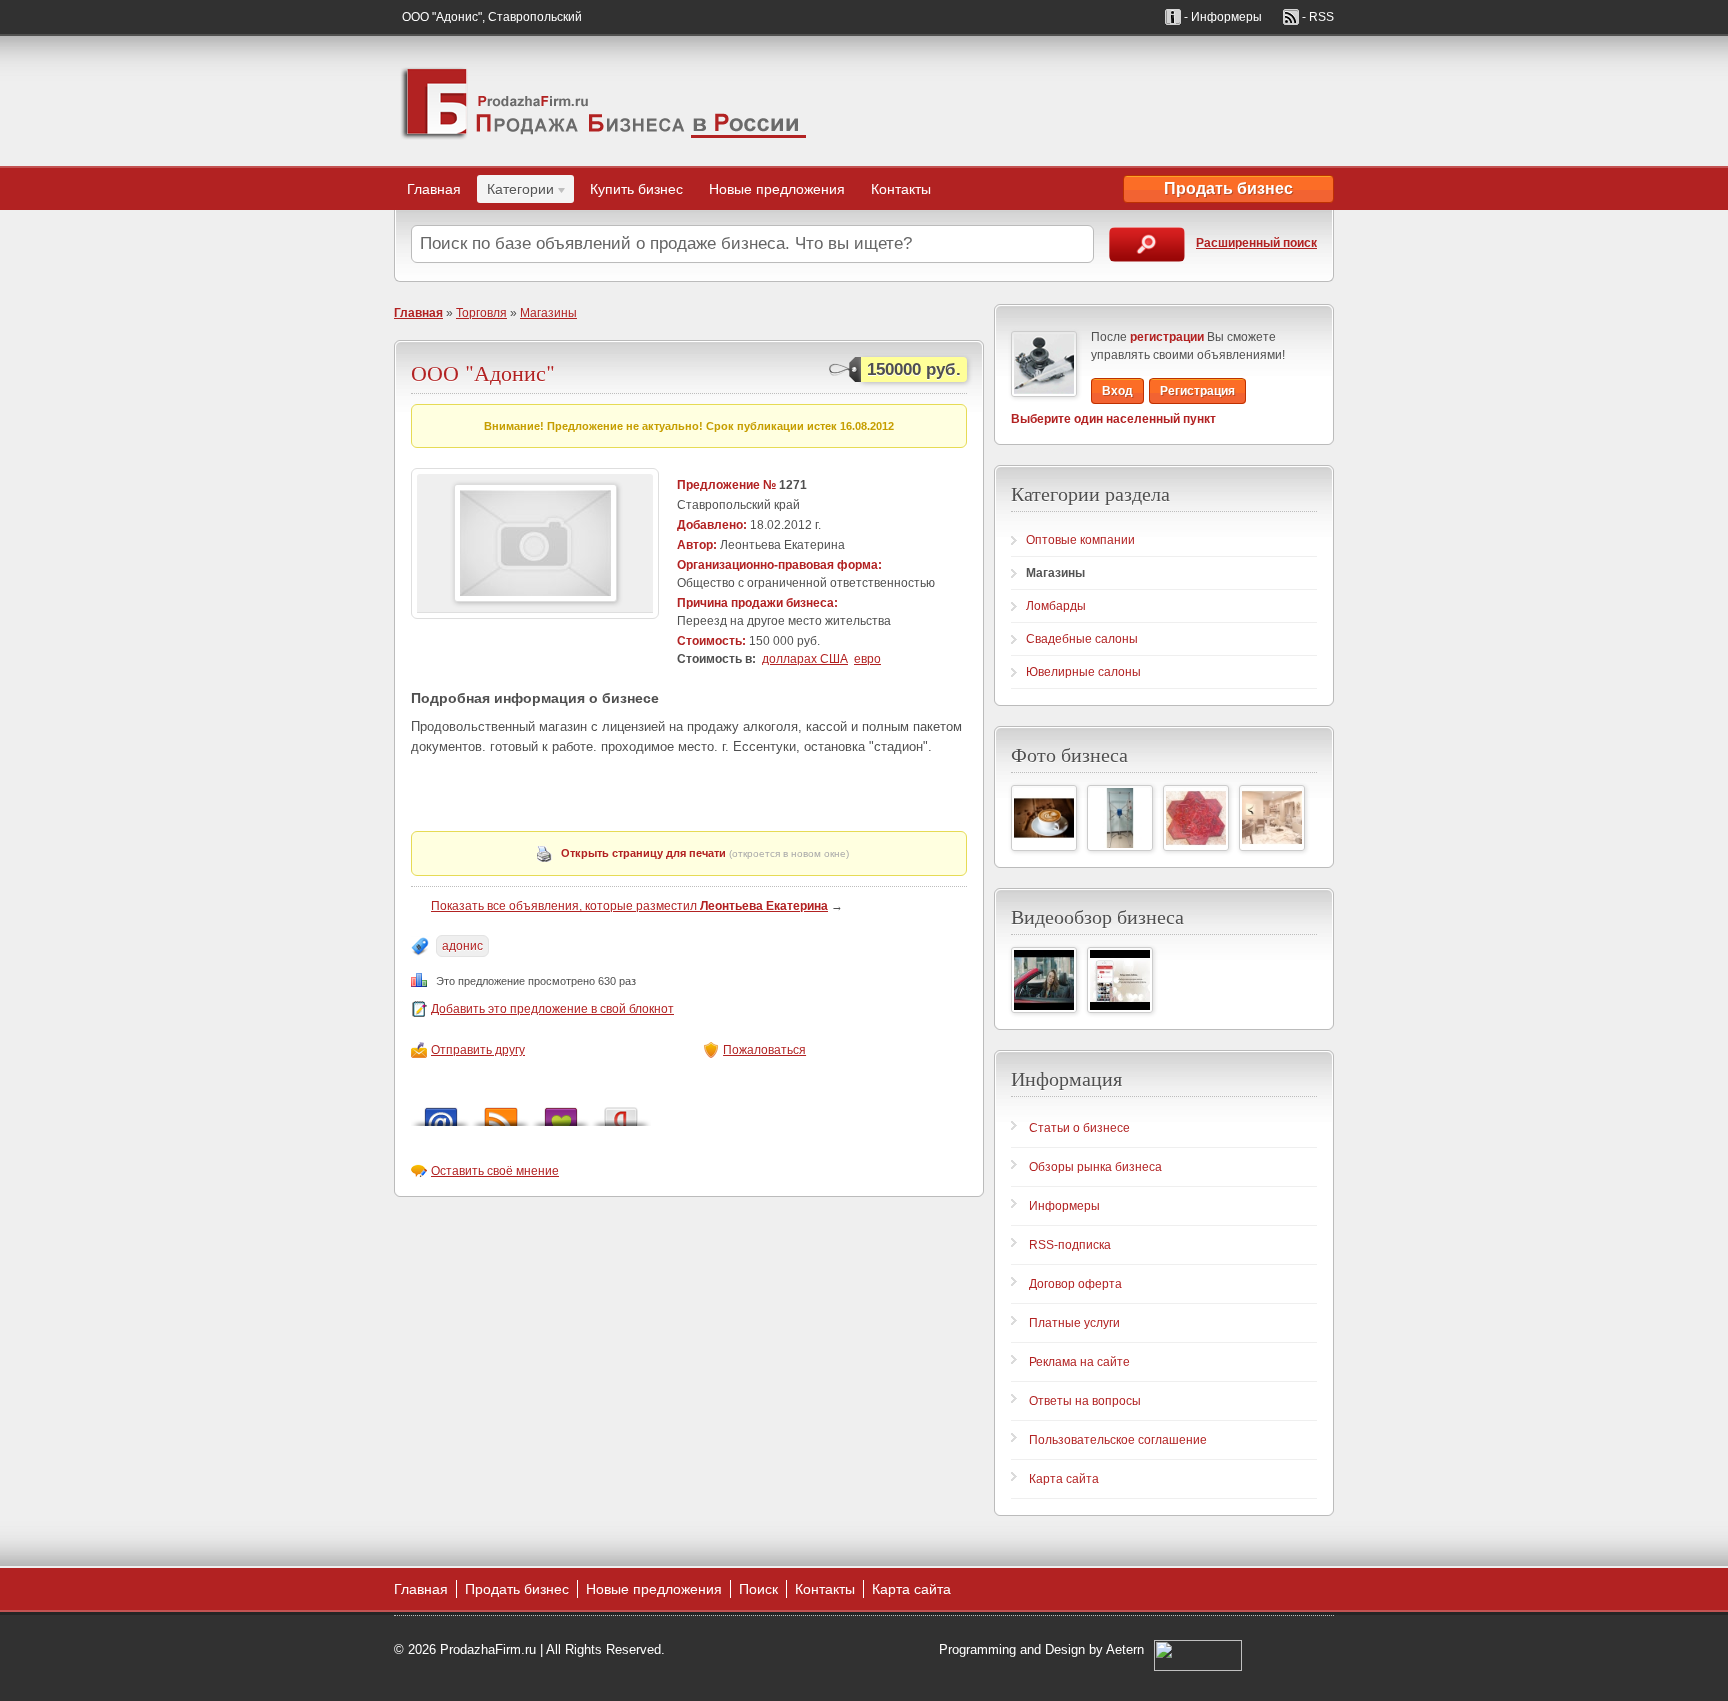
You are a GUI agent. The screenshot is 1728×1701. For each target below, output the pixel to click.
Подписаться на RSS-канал (501, 1111)
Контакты (901, 189)
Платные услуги (1074, 1323)
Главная (434, 189)
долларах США (805, 659)
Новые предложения (777, 189)
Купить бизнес (636, 189)
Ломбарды (1056, 606)
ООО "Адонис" (483, 372)
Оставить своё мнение (495, 1171)
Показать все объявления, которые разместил (629, 906)
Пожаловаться (764, 1050)
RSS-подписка (1070, 1245)
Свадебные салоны (1082, 639)
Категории (515, 192)
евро (867, 659)
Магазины (548, 313)
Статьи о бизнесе (1079, 1128)
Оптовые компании (1080, 540)
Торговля (481, 313)
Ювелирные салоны (1083, 672)
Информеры (1064, 1206)
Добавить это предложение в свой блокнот (552, 1009)
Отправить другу (478, 1050)
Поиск (758, 1589)
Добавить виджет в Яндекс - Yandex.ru (621, 1111)
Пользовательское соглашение (1118, 1440)
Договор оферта (1075, 1284)
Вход (1117, 391)
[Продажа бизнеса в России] (604, 101)
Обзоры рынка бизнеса (1095, 1167)
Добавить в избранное (561, 1111)
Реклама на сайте (1079, 1362)
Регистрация (1197, 391)
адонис (462, 946)
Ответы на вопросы (1085, 1401)
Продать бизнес (1228, 188)
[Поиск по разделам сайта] (1147, 244)
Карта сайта (1064, 1479)
